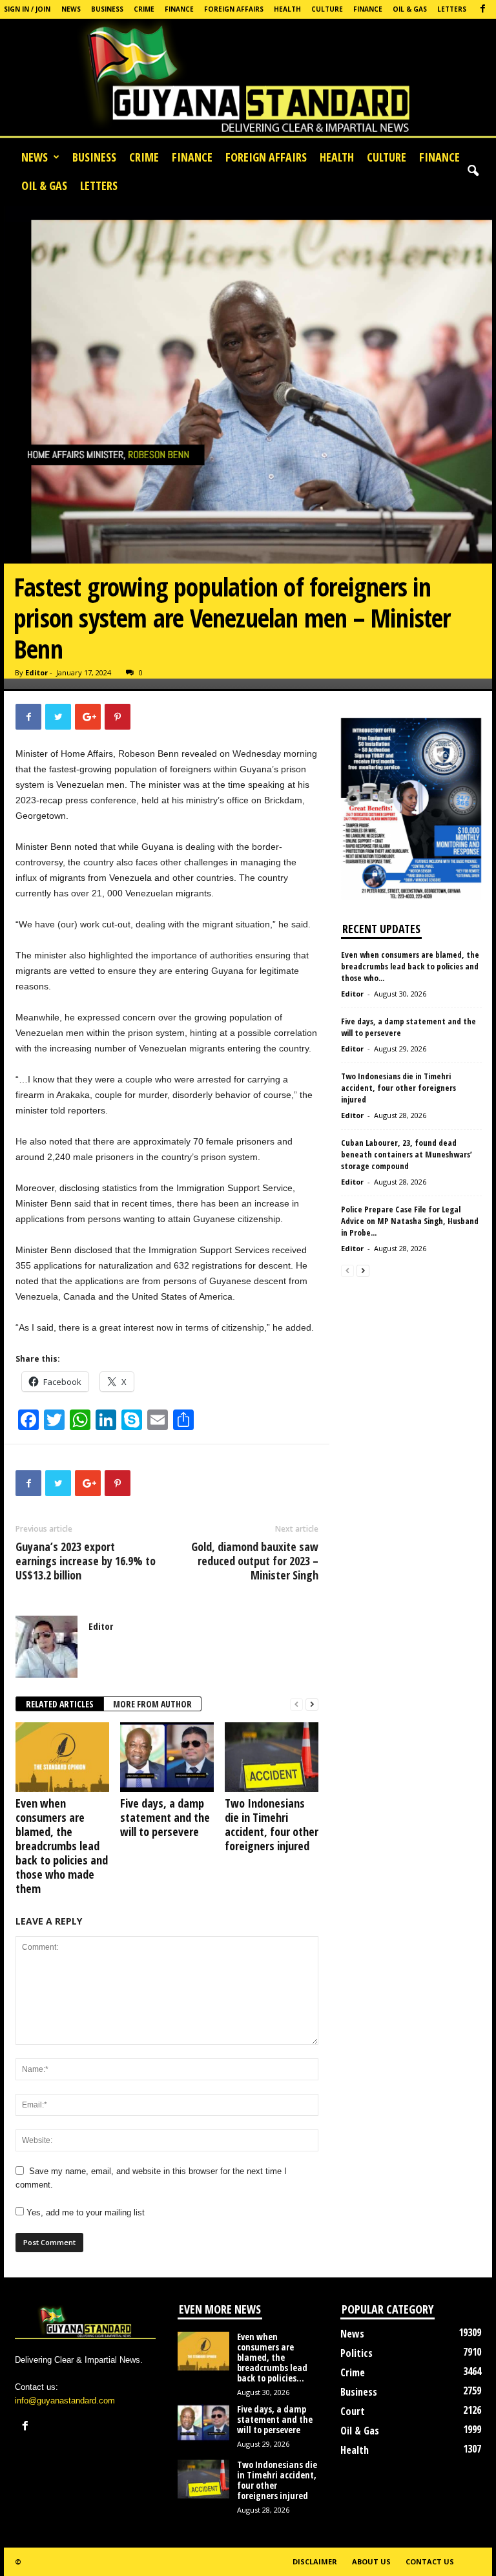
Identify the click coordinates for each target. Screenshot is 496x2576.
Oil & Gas (410, 9)
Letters (452, 9)
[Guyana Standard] (248, 81)
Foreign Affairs (234, 9)
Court (353, 2411)
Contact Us (430, 2561)
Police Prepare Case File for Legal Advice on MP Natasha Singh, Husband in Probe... (410, 1221)
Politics (356, 2353)
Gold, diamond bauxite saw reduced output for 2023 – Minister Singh (255, 1561)
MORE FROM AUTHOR (152, 1704)
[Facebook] (482, 9)
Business (107, 9)
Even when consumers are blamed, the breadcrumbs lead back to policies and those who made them (62, 1846)
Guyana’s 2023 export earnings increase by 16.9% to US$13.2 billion (86, 1561)
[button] (473, 171)
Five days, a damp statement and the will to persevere (165, 1817)
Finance (179, 9)
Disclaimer (315, 2561)
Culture (327, 9)
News (71, 9)
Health (287, 9)
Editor (36, 672)
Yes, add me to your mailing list (84, 2212)
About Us (371, 2561)
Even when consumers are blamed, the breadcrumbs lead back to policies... (272, 2357)
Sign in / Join (27, 9)
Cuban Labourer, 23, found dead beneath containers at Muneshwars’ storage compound (407, 1154)
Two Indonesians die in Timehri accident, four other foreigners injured (272, 1824)
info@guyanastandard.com (65, 2401)
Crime (144, 9)
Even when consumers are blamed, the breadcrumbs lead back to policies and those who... (410, 966)
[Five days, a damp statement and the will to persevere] (167, 1757)
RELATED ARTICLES (60, 1704)
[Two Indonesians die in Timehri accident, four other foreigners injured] (272, 1757)
